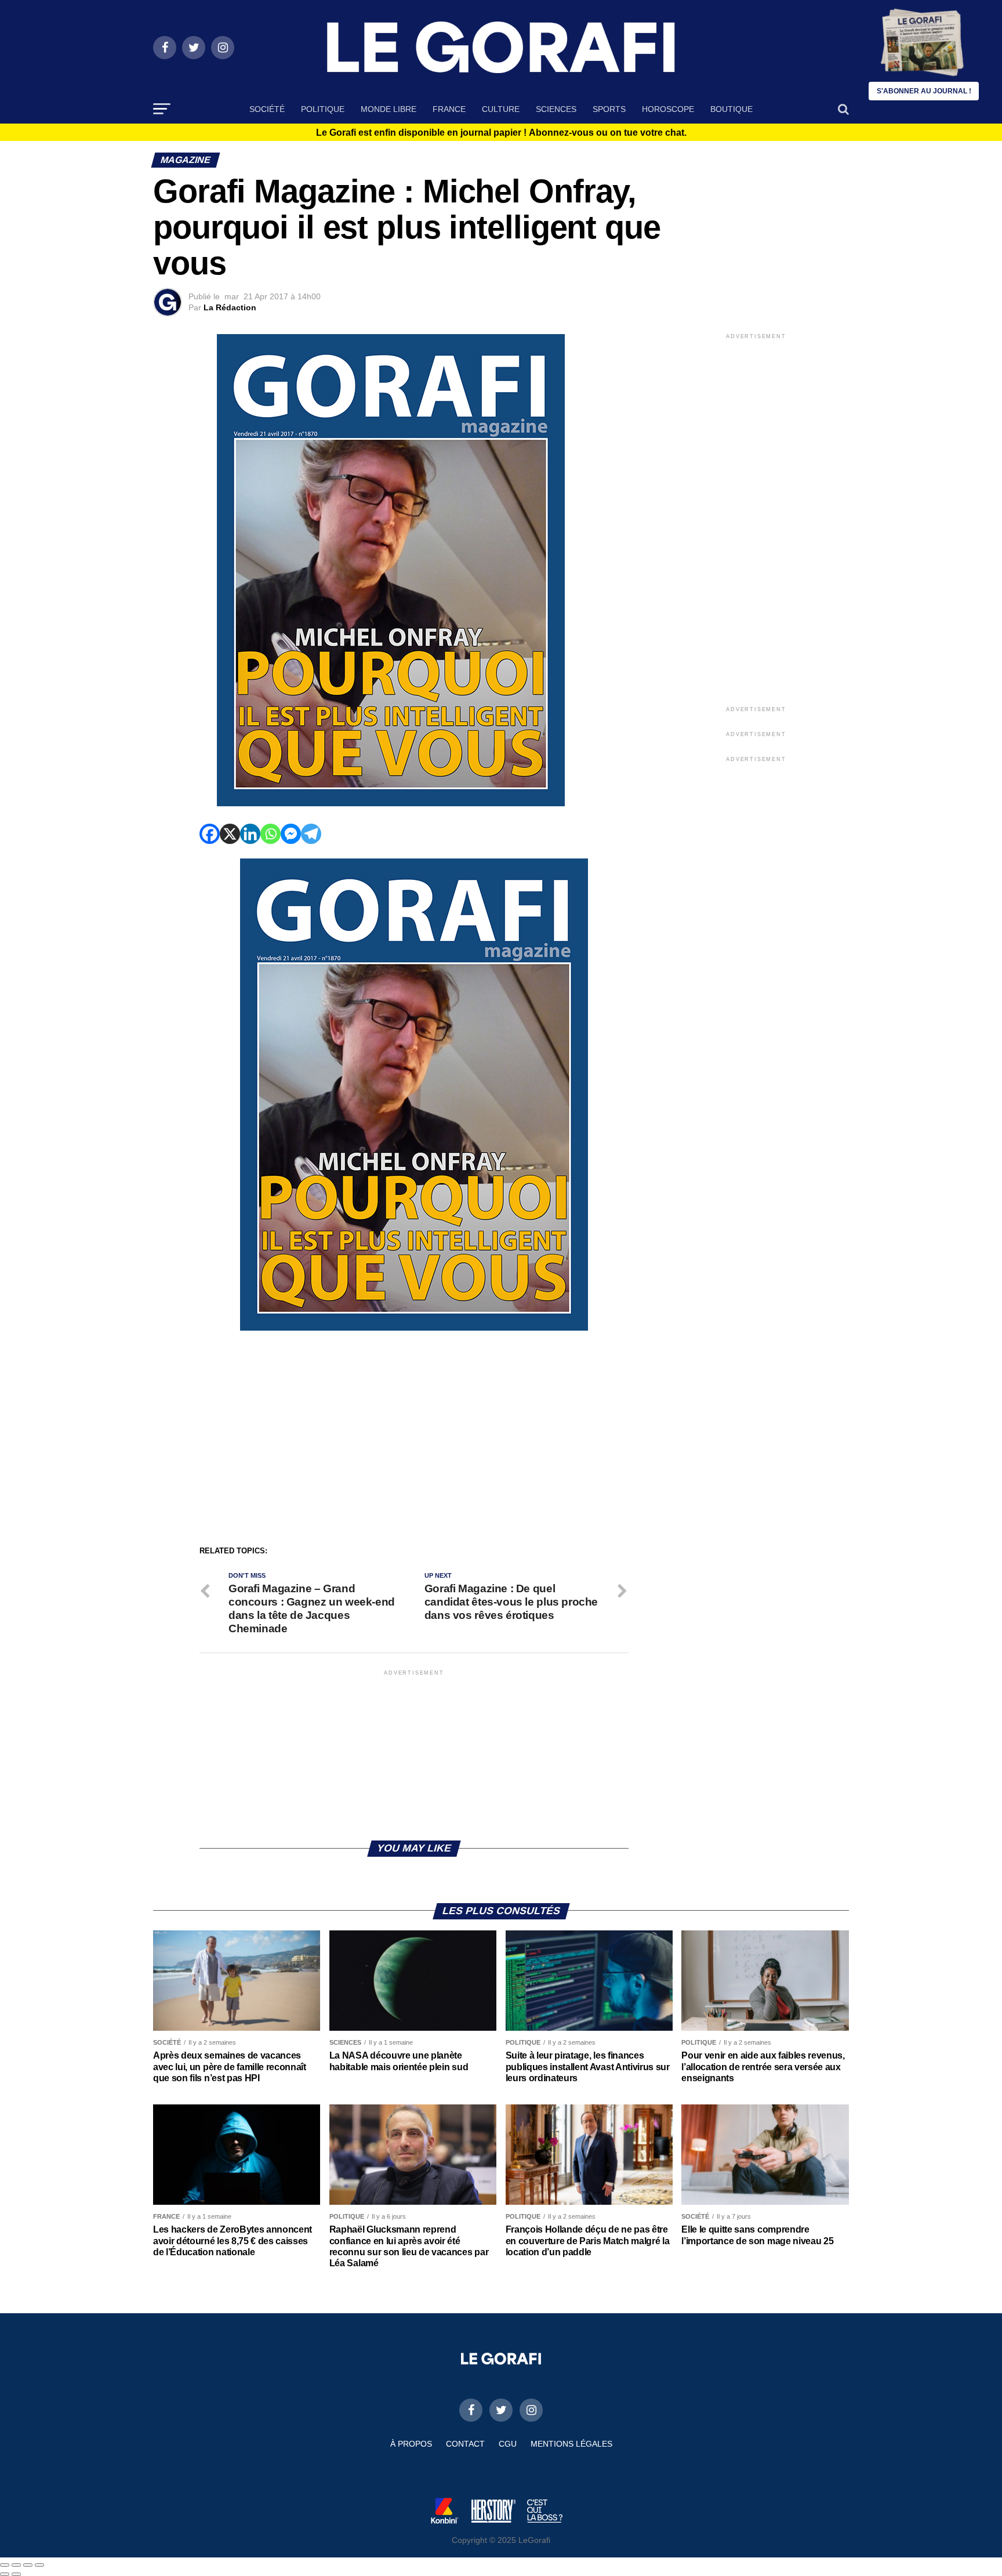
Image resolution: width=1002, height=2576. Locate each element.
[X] (230, 834)
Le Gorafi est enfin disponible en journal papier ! (501, 133)
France (449, 109)
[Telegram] (311, 834)
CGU (508, 2444)
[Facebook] (210, 834)
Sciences (556, 109)
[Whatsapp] (271, 834)
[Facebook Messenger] (291, 834)
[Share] (16, 2565)
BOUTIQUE (731, 109)
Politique (323, 109)
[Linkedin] (250, 834)
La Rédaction (230, 307)
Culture (501, 109)
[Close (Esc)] (5, 2565)
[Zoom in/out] (39, 2565)
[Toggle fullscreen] (28, 2565)
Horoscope (668, 109)
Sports (609, 109)
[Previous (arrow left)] (5, 2574)
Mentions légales (571, 2444)
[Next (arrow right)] (16, 2574)
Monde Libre (389, 109)
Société (267, 109)
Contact (465, 2444)
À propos (411, 2444)
